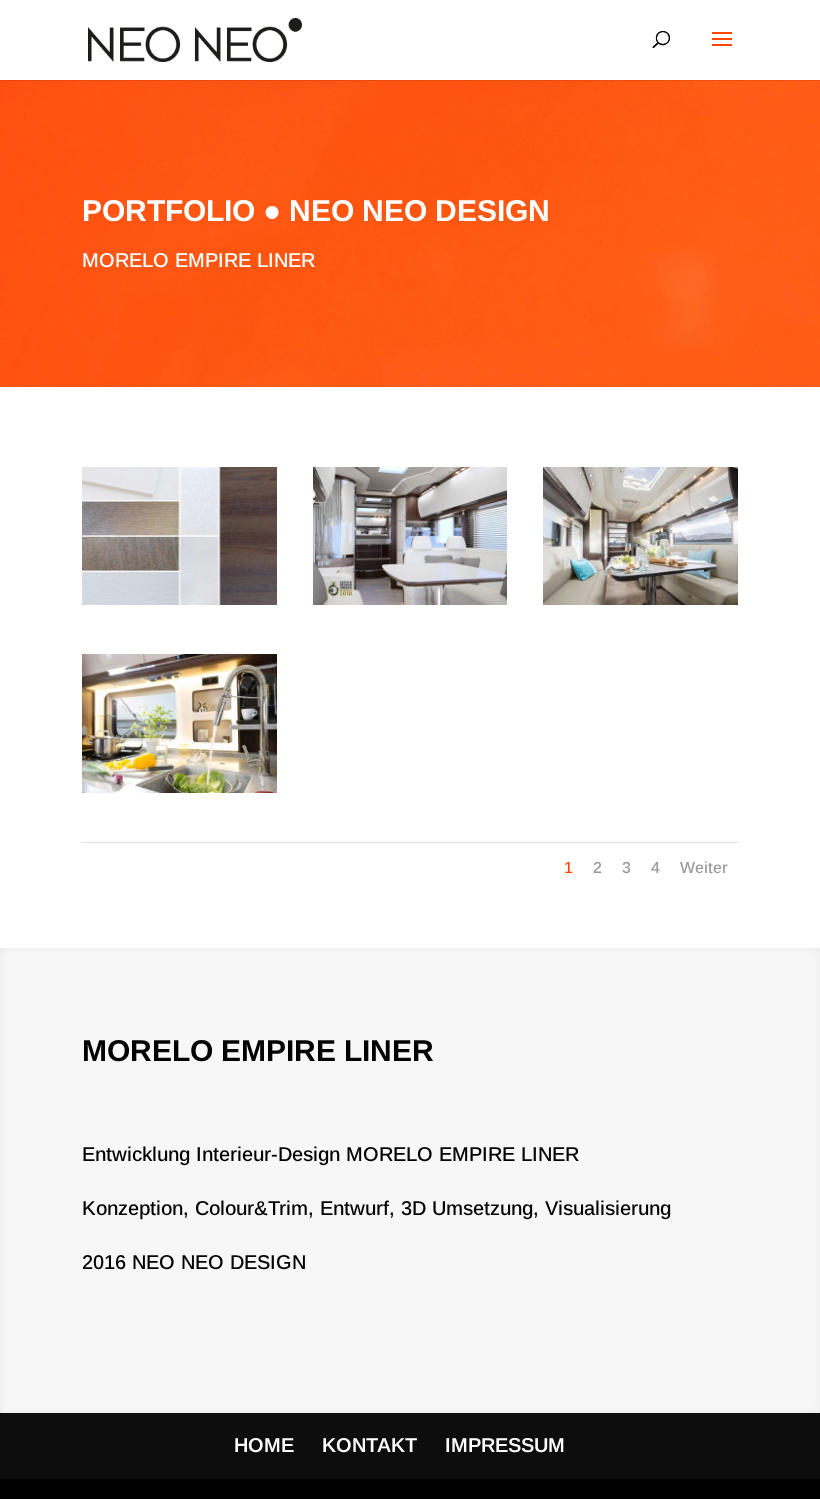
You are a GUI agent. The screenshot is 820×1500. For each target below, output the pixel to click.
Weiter (704, 867)
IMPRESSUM (505, 1445)
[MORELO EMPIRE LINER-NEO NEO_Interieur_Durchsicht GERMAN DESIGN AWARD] (410, 605)
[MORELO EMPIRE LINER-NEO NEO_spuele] (179, 793)
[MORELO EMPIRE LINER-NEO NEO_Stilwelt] (179, 605)
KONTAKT (369, 1445)
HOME (264, 1445)
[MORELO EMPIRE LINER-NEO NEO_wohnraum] (640, 605)
